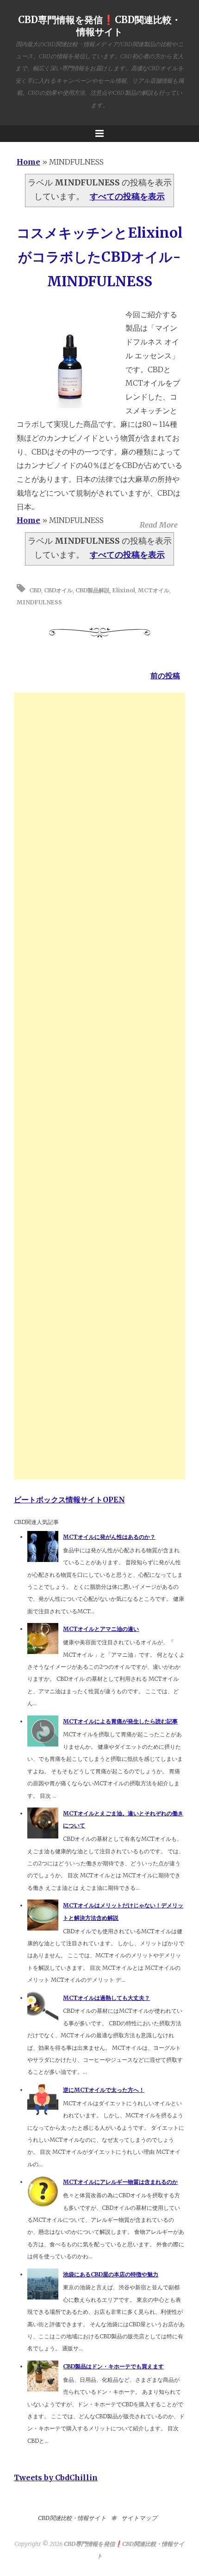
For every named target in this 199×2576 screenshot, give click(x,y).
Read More (159, 525)
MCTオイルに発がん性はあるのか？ (109, 1537)
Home (28, 162)
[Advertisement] (100, 1086)
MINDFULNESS (39, 602)
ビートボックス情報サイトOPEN (69, 1500)
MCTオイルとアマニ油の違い (101, 1629)
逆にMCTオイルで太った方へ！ (104, 2090)
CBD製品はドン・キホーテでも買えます (113, 2366)
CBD (35, 590)
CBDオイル (58, 590)
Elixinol (124, 590)
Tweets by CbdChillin (56, 2478)
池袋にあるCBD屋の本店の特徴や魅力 (111, 2274)
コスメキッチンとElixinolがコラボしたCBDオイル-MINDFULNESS (99, 257)
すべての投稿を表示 (127, 197)
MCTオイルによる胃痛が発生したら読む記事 (120, 1721)
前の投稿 (165, 676)
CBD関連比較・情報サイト (72, 2518)
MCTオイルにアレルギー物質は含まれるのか (120, 2182)
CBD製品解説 (93, 590)
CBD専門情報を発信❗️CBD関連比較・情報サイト (99, 26)
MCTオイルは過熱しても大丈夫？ (106, 1998)
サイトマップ (139, 2518)
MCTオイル (154, 590)
